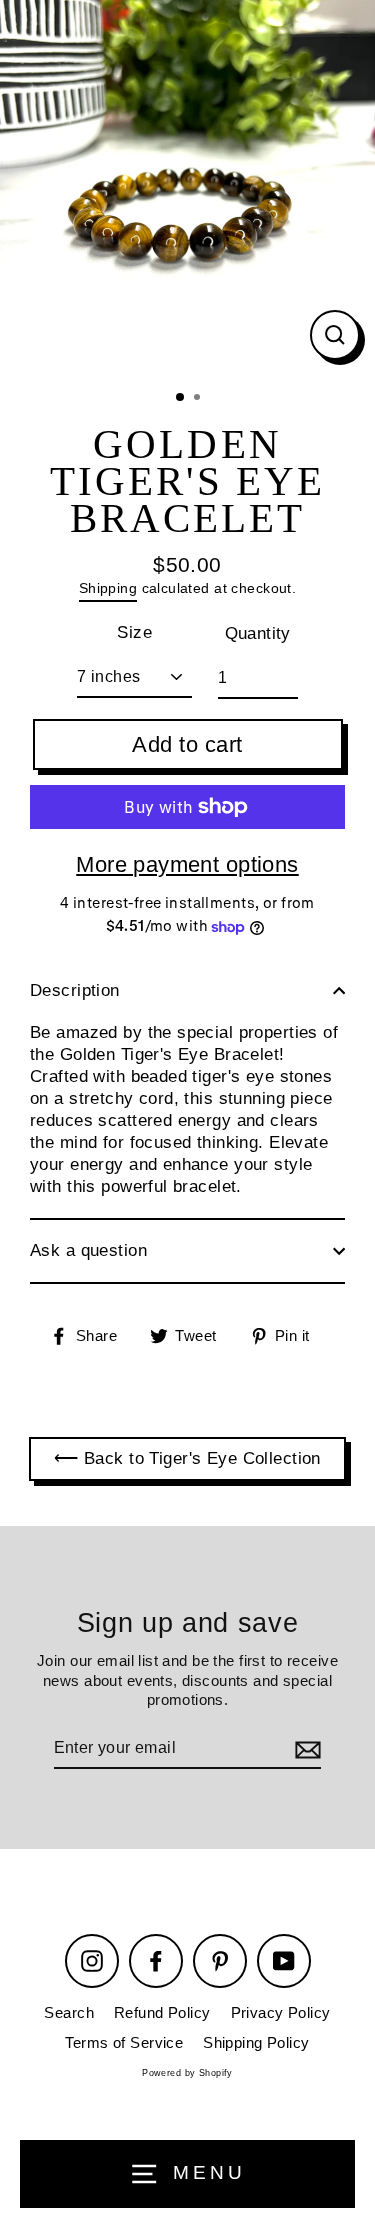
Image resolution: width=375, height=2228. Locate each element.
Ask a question (88, 1250)
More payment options (187, 864)
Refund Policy (162, 2012)
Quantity (258, 633)
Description (75, 990)
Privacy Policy (281, 2012)
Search (69, 2012)
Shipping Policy (256, 2042)
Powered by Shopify (187, 2073)
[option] (187, 187)
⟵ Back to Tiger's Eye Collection (187, 1458)
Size (134, 632)
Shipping (108, 588)
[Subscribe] (305, 1749)
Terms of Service (124, 2042)
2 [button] (199, 399)
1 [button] (181, 398)
